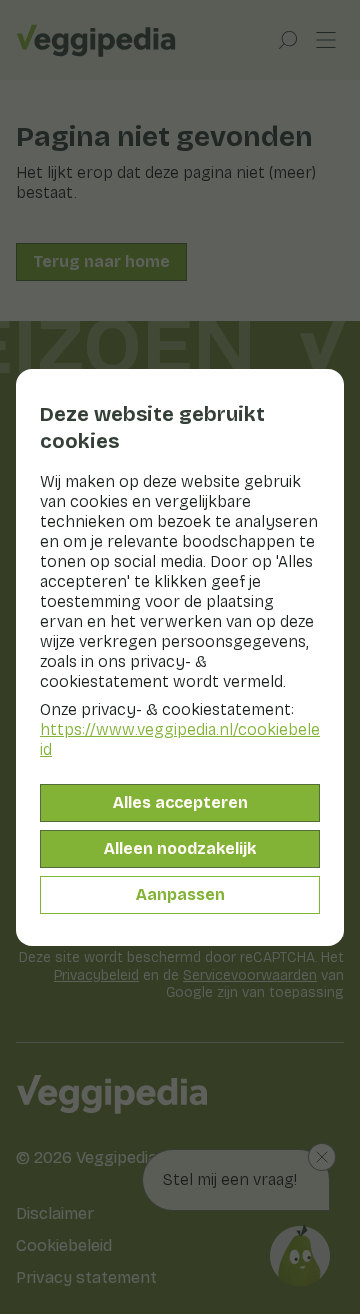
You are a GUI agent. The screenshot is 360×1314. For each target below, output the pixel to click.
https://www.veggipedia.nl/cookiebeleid (180, 739)
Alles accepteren (180, 802)
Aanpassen (180, 894)
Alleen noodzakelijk (180, 848)
